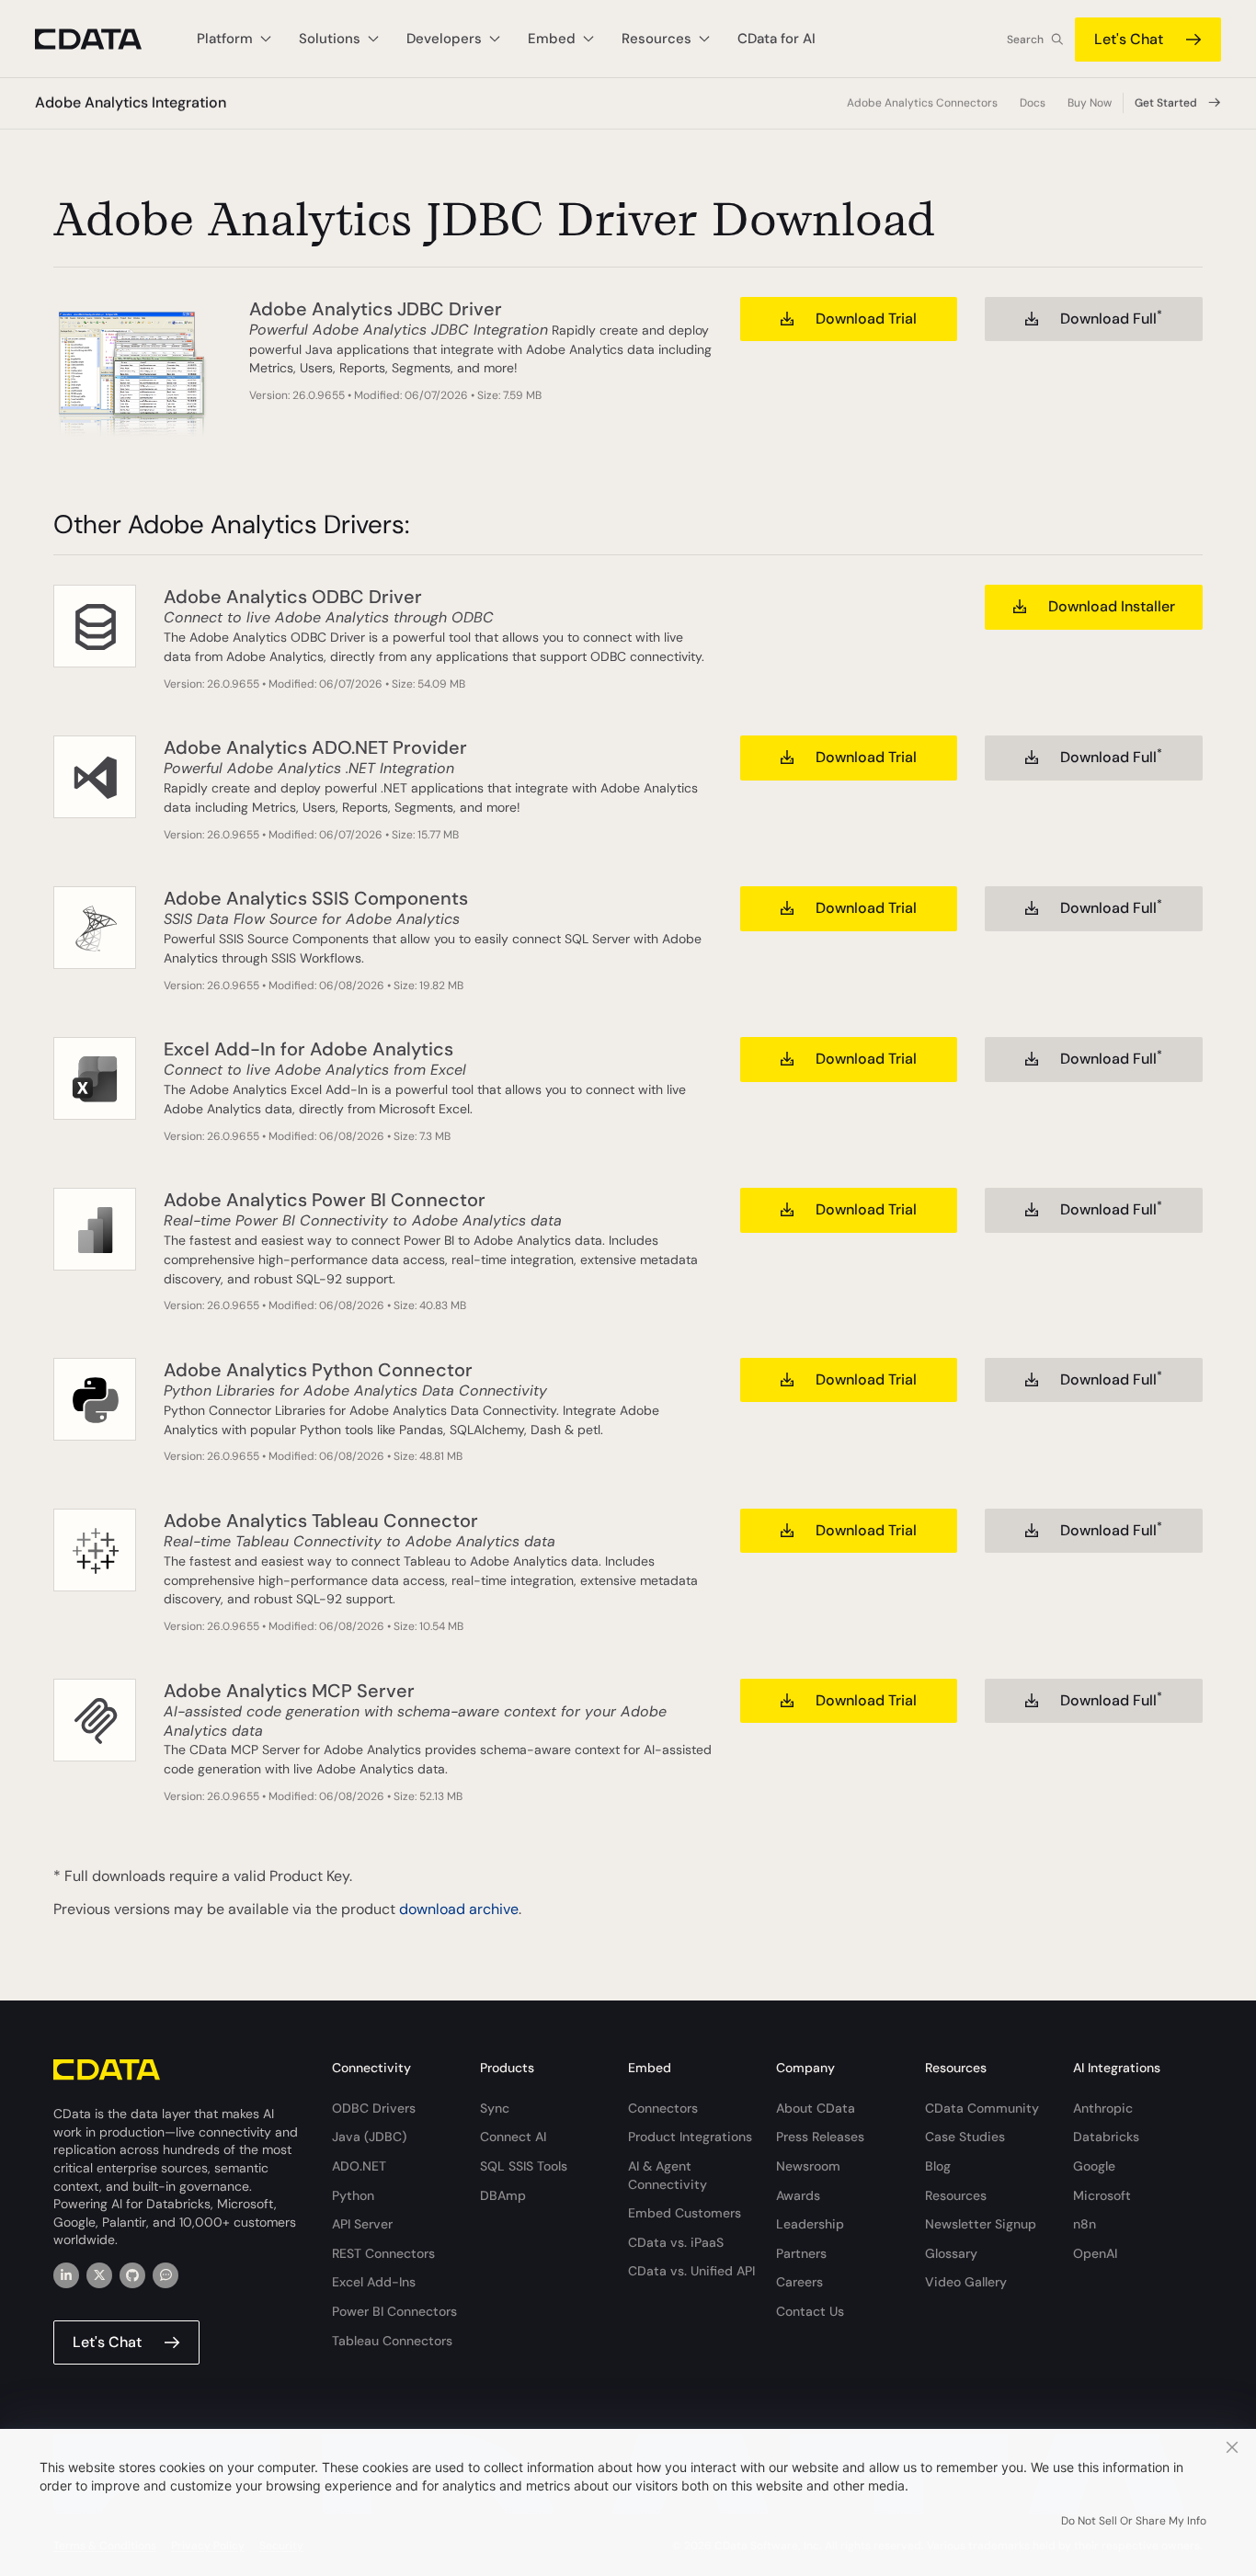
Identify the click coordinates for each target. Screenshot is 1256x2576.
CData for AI (776, 39)
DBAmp (503, 2195)
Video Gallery (966, 2282)
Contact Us (810, 2311)
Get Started (1166, 103)
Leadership (810, 2224)
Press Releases (820, 2137)
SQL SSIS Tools (524, 2166)
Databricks (1106, 2137)
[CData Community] (166, 2275)
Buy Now (1090, 103)
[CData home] (102, 39)
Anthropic (1103, 2108)
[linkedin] (66, 2275)
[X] (99, 2275)
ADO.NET (359, 2166)
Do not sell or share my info (1134, 2521)
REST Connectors (383, 2253)
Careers (799, 2282)
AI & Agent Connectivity (668, 2175)
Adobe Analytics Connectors (922, 103)
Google (1094, 2166)
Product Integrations (690, 2137)
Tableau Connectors (392, 2341)
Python (353, 2195)
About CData (816, 2108)
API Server (362, 2224)
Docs (1033, 103)
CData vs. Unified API (691, 2271)
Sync (495, 2108)
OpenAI (1095, 2253)
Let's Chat (1129, 39)
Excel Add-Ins (374, 2282)
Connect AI (513, 2137)
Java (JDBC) (369, 2137)
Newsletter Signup (981, 2224)
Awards (798, 2195)
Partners (801, 2253)
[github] (132, 2275)
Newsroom (808, 2166)
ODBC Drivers (374, 2108)
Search (1025, 40)
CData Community (982, 2108)
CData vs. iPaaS (676, 2242)
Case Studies (965, 2137)
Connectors (663, 2108)
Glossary (951, 2253)
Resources (956, 2195)
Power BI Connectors (394, 2311)
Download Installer (1112, 606)
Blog (938, 2166)
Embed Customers (685, 2213)
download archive (459, 1909)
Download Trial (866, 319)
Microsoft (1102, 2195)
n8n (1085, 2224)
